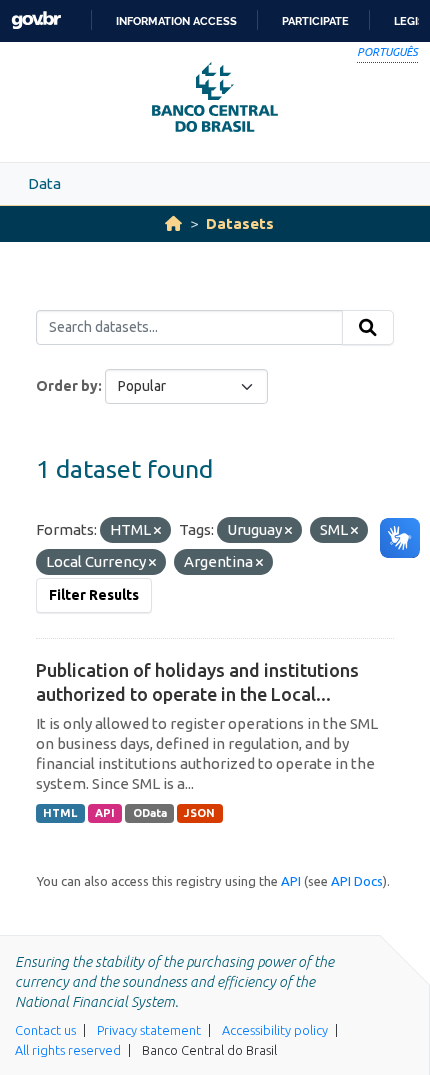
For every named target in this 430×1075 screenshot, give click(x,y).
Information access (176, 21)
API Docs (357, 881)
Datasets (240, 223)
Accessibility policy (275, 1030)
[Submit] (368, 328)
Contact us (45, 1030)
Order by (67, 386)
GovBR (36, 20)
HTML (60, 813)
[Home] (173, 223)
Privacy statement (149, 1030)
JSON (199, 813)
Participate (315, 21)
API (105, 813)
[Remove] (157, 531)
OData (150, 813)
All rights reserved (68, 1050)
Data (44, 183)
